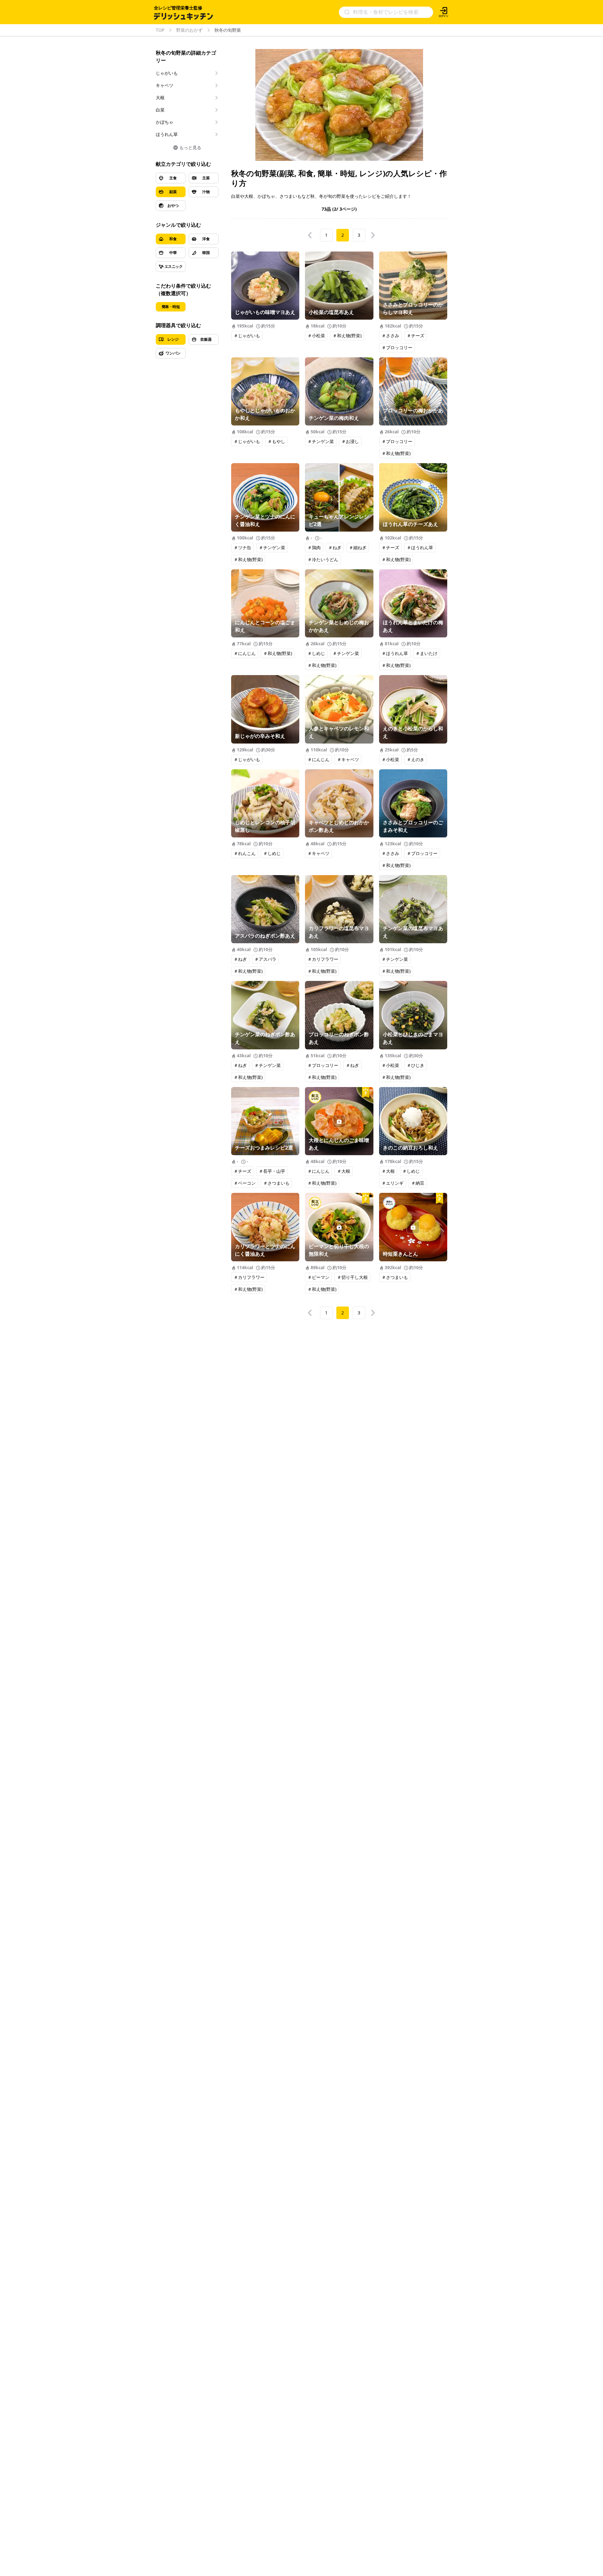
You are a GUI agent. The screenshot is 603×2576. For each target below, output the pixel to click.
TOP (160, 30)
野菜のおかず (189, 30)
